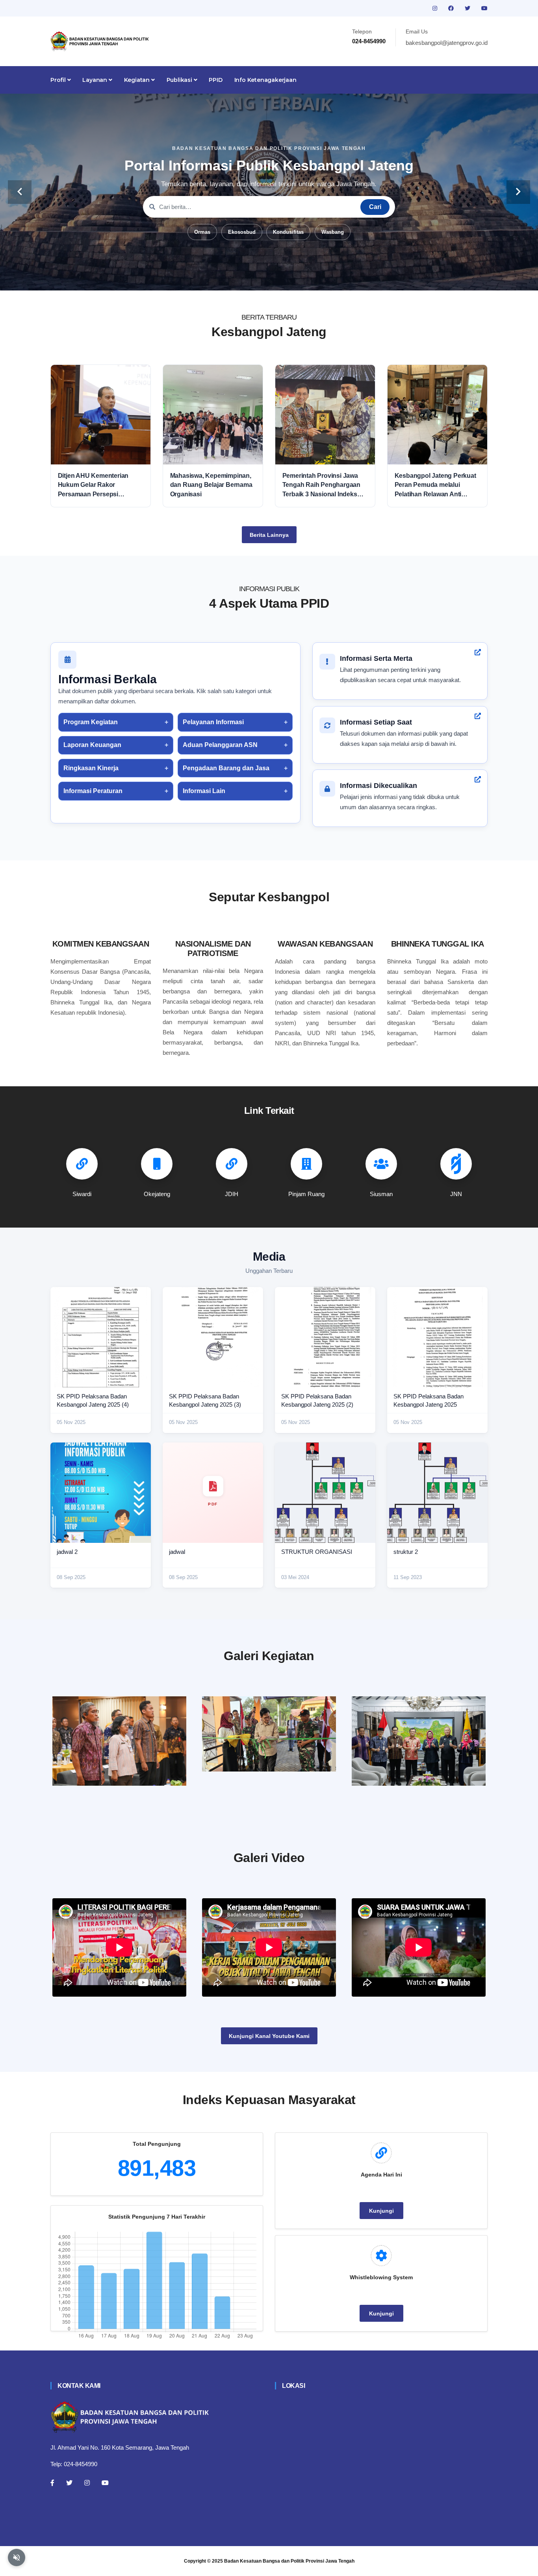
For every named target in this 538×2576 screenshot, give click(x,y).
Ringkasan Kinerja (91, 768)
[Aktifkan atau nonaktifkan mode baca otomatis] (17, 2558)
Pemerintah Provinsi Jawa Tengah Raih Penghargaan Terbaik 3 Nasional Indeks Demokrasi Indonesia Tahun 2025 (323, 485)
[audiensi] (419, 1741)
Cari (375, 207)
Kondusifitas (288, 232)
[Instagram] (87, 2483)
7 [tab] (304, 278)
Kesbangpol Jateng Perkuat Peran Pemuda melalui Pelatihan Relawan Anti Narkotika (435, 485)
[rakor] (119, 1741)
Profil (59, 80)
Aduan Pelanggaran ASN (220, 745)
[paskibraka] (269, 1734)
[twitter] (468, 8)
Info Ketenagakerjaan (265, 80)
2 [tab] (245, 278)
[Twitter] (69, 2483)
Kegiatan (138, 80)
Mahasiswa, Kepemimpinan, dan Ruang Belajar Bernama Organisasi (211, 485)
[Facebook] (52, 2483)
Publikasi (180, 80)
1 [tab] (234, 278)
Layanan (95, 80)
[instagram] (436, 8)
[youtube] (484, 8)
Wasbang (333, 232)
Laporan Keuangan (92, 745)
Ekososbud (242, 232)
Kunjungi (381, 2211)
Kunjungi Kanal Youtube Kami (269, 2036)
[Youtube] (105, 2483)
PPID (215, 80)
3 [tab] (257, 278)
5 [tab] (281, 278)
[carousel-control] (20, 192)
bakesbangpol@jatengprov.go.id (447, 43)
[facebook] (452, 8)
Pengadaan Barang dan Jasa (226, 768)
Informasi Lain (204, 791)
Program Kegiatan (91, 722)
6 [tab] (293, 278)
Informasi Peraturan (93, 791)
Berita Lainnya (269, 535)
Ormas (202, 232)
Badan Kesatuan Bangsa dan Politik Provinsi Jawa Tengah (289, 2561)
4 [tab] (269, 278)
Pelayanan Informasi (213, 722)
